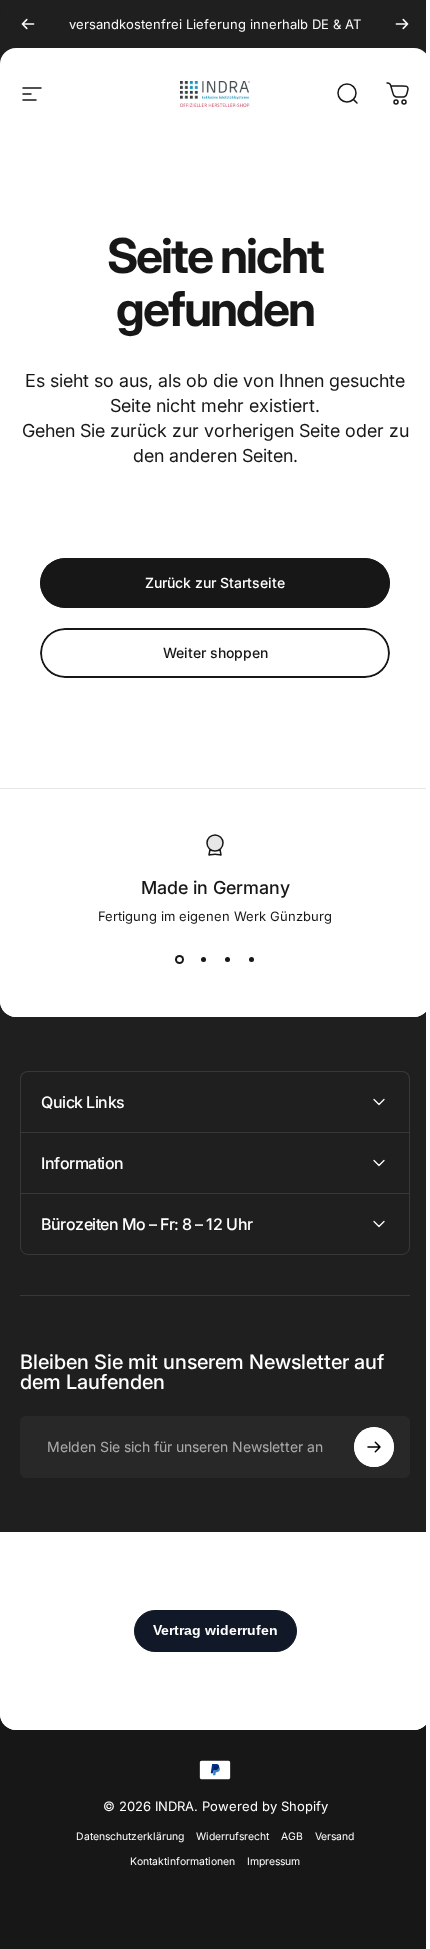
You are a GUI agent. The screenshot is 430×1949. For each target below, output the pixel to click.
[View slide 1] (179, 960)
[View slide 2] (203, 960)
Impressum (266, 1861)
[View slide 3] (227, 960)
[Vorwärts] (402, 24)
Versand (327, 1836)
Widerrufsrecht (225, 1836)
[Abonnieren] (359, 1447)
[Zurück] (28, 24)
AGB (285, 1836)
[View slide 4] (251, 960)
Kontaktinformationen (175, 1861)
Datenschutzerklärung (123, 1836)
